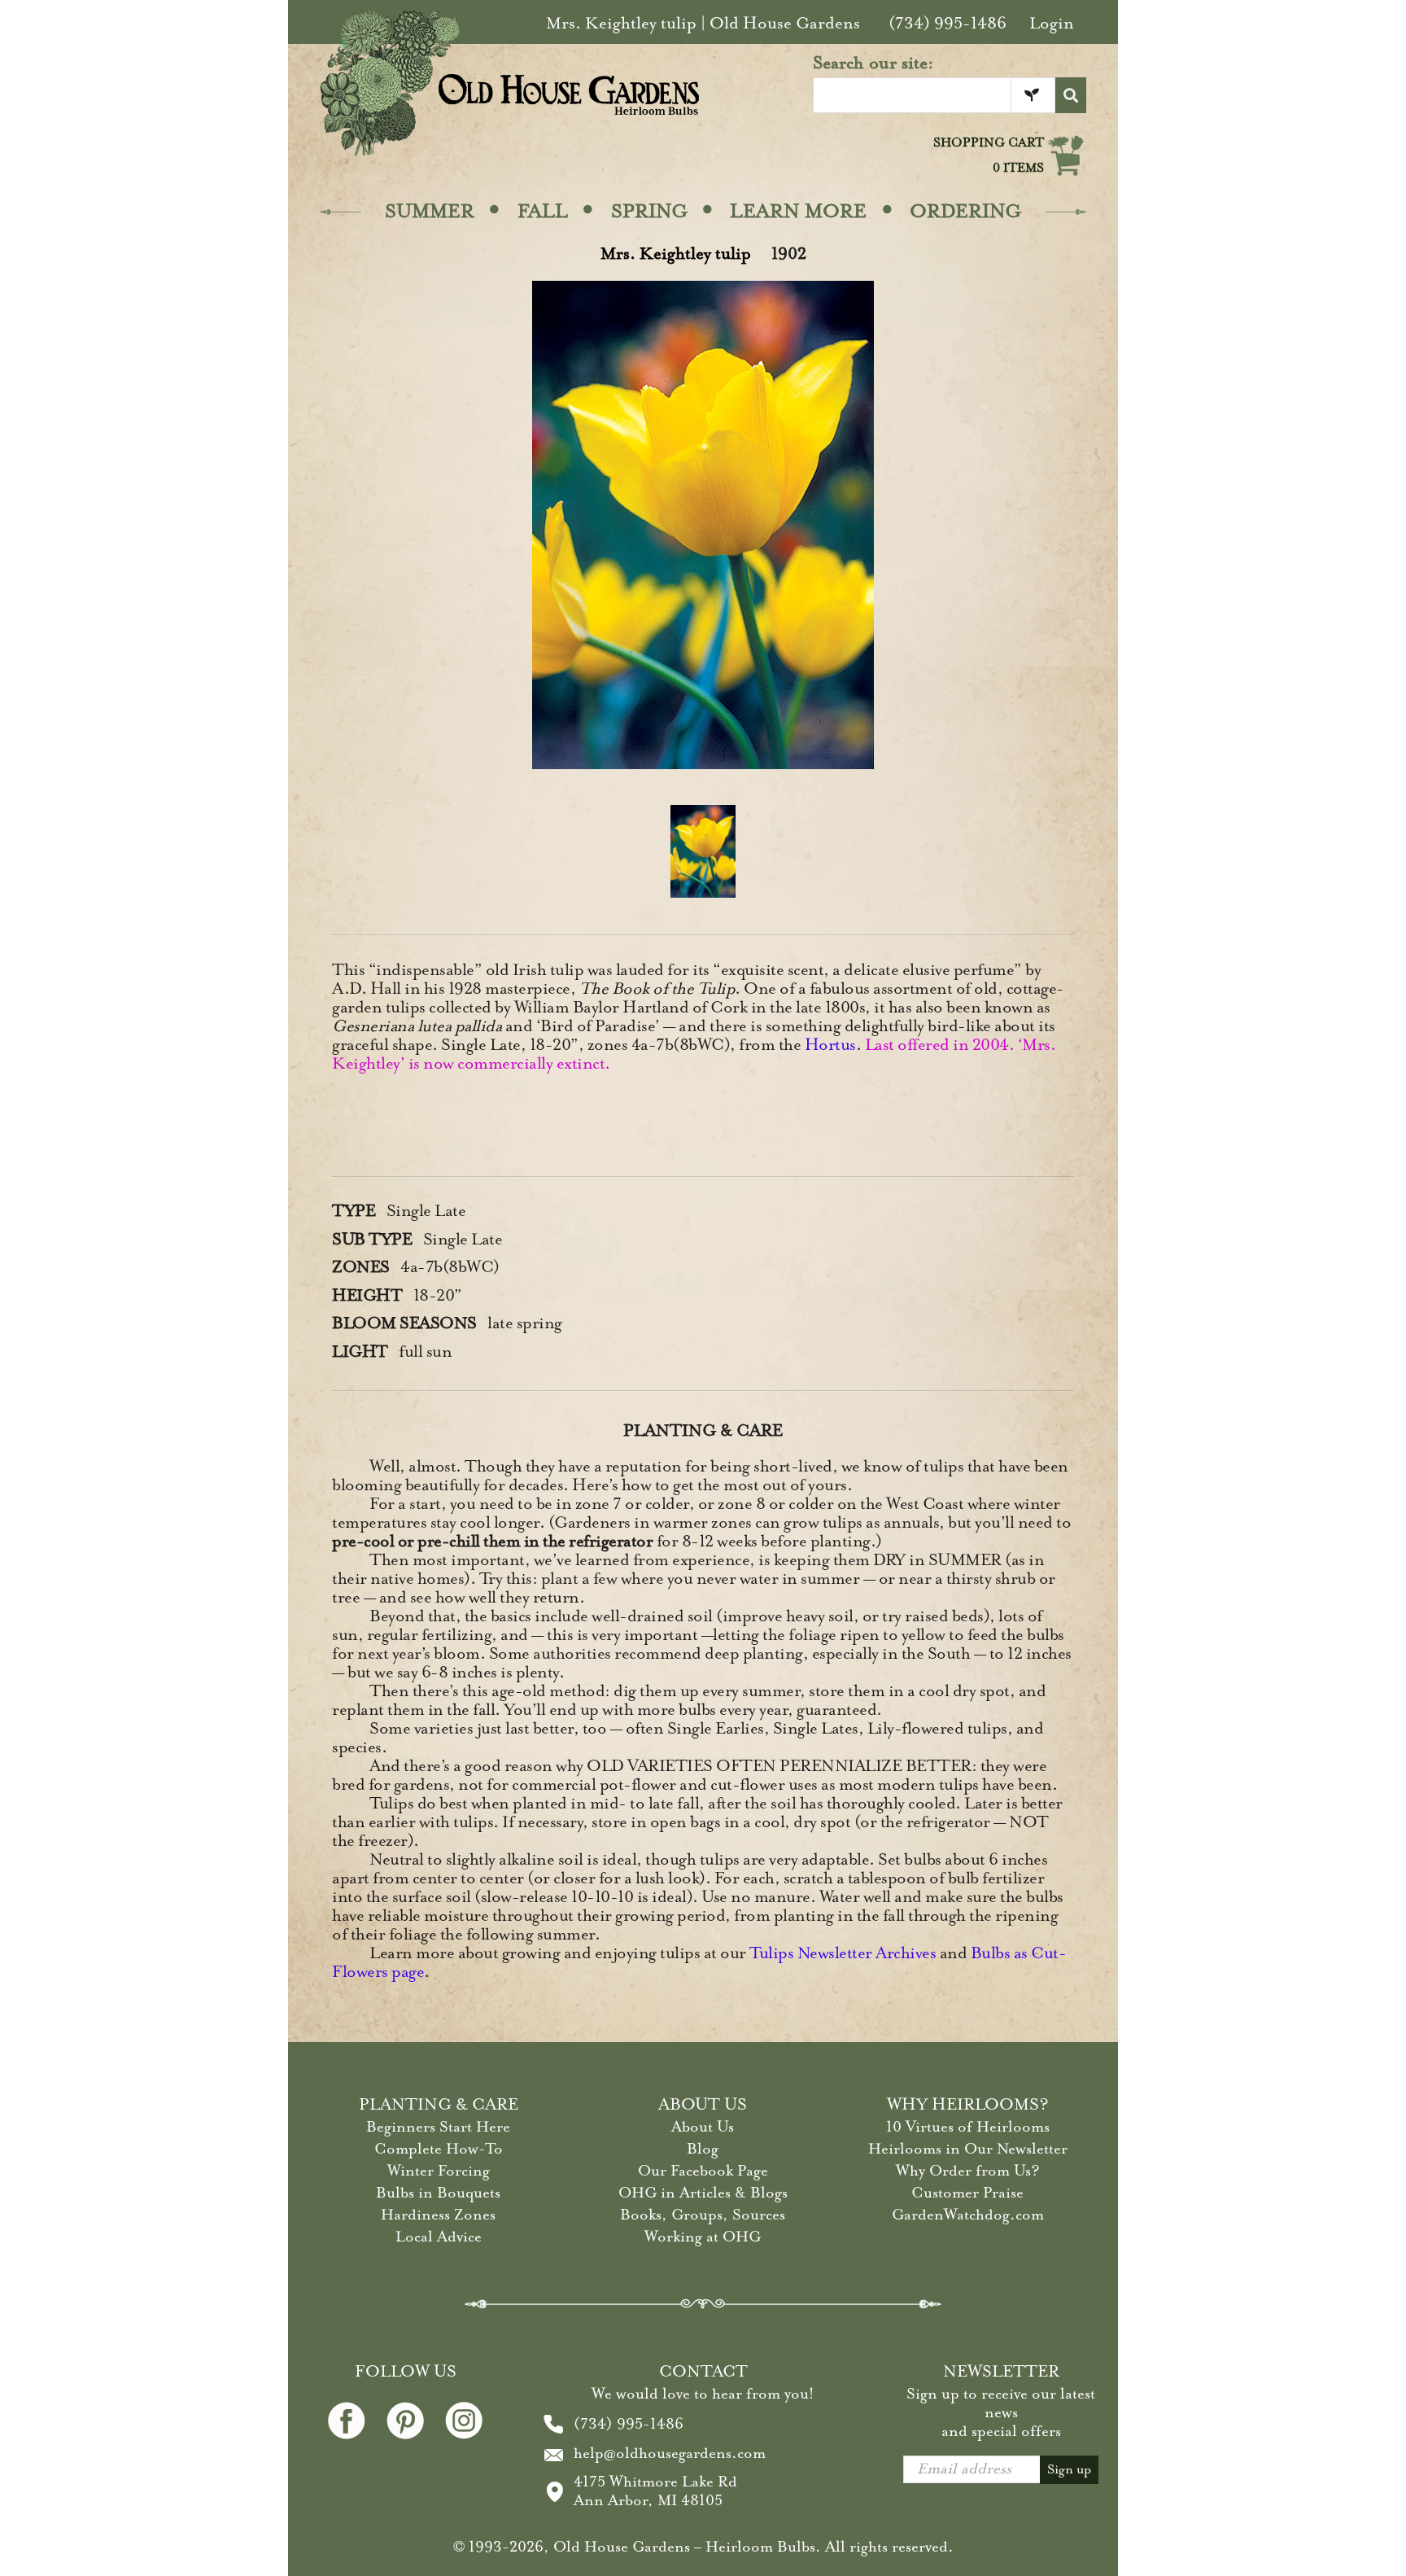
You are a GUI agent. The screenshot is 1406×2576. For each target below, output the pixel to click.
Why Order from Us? (968, 2171)
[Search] (1071, 95)
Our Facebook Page (703, 2171)
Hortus (830, 1045)
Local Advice (439, 2237)
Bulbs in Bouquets (438, 2193)
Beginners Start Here (438, 2127)
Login (1052, 23)
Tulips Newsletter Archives (843, 1953)
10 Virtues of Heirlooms (968, 2127)
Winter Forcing (439, 2171)
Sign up (1069, 2469)
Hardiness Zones (438, 2215)
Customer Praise (967, 2193)
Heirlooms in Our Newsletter (968, 2149)
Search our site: (873, 63)
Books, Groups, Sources (703, 2215)
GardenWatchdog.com (968, 2215)
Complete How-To (439, 2149)
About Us (703, 2127)
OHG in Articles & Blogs (703, 2193)
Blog (703, 2149)
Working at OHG (703, 2237)
